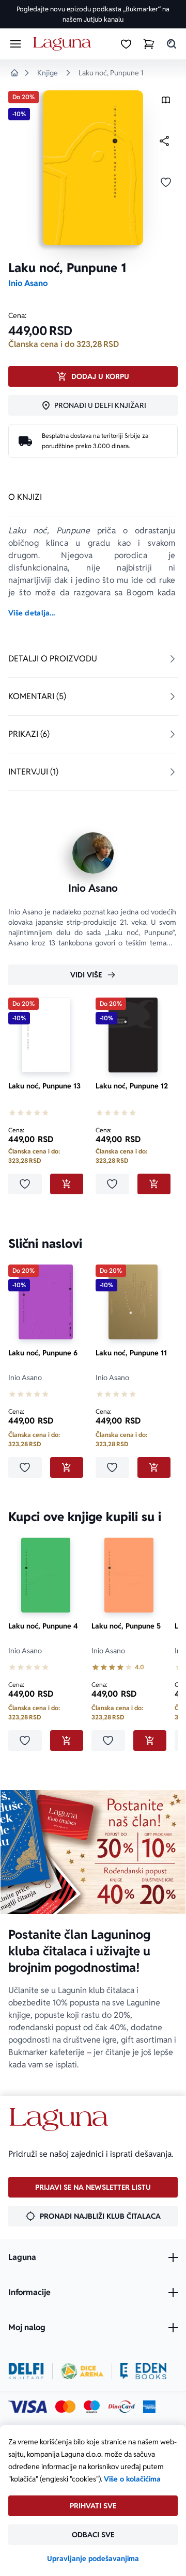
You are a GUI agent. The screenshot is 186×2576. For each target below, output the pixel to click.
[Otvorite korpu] (149, 44)
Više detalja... (32, 613)
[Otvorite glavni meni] (16, 44)
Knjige (48, 73)
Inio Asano (28, 283)
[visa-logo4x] (28, 2407)
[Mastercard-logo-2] (65, 2407)
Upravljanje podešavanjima (93, 2558)
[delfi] (26, 2371)
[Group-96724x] (121, 2407)
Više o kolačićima (132, 2479)
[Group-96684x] (143, 2371)
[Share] (164, 141)
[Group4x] (92, 2407)
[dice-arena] (82, 2371)
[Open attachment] (166, 102)
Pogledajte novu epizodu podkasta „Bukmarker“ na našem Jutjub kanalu (93, 14)
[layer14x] (149, 2407)
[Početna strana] (64, 44)
